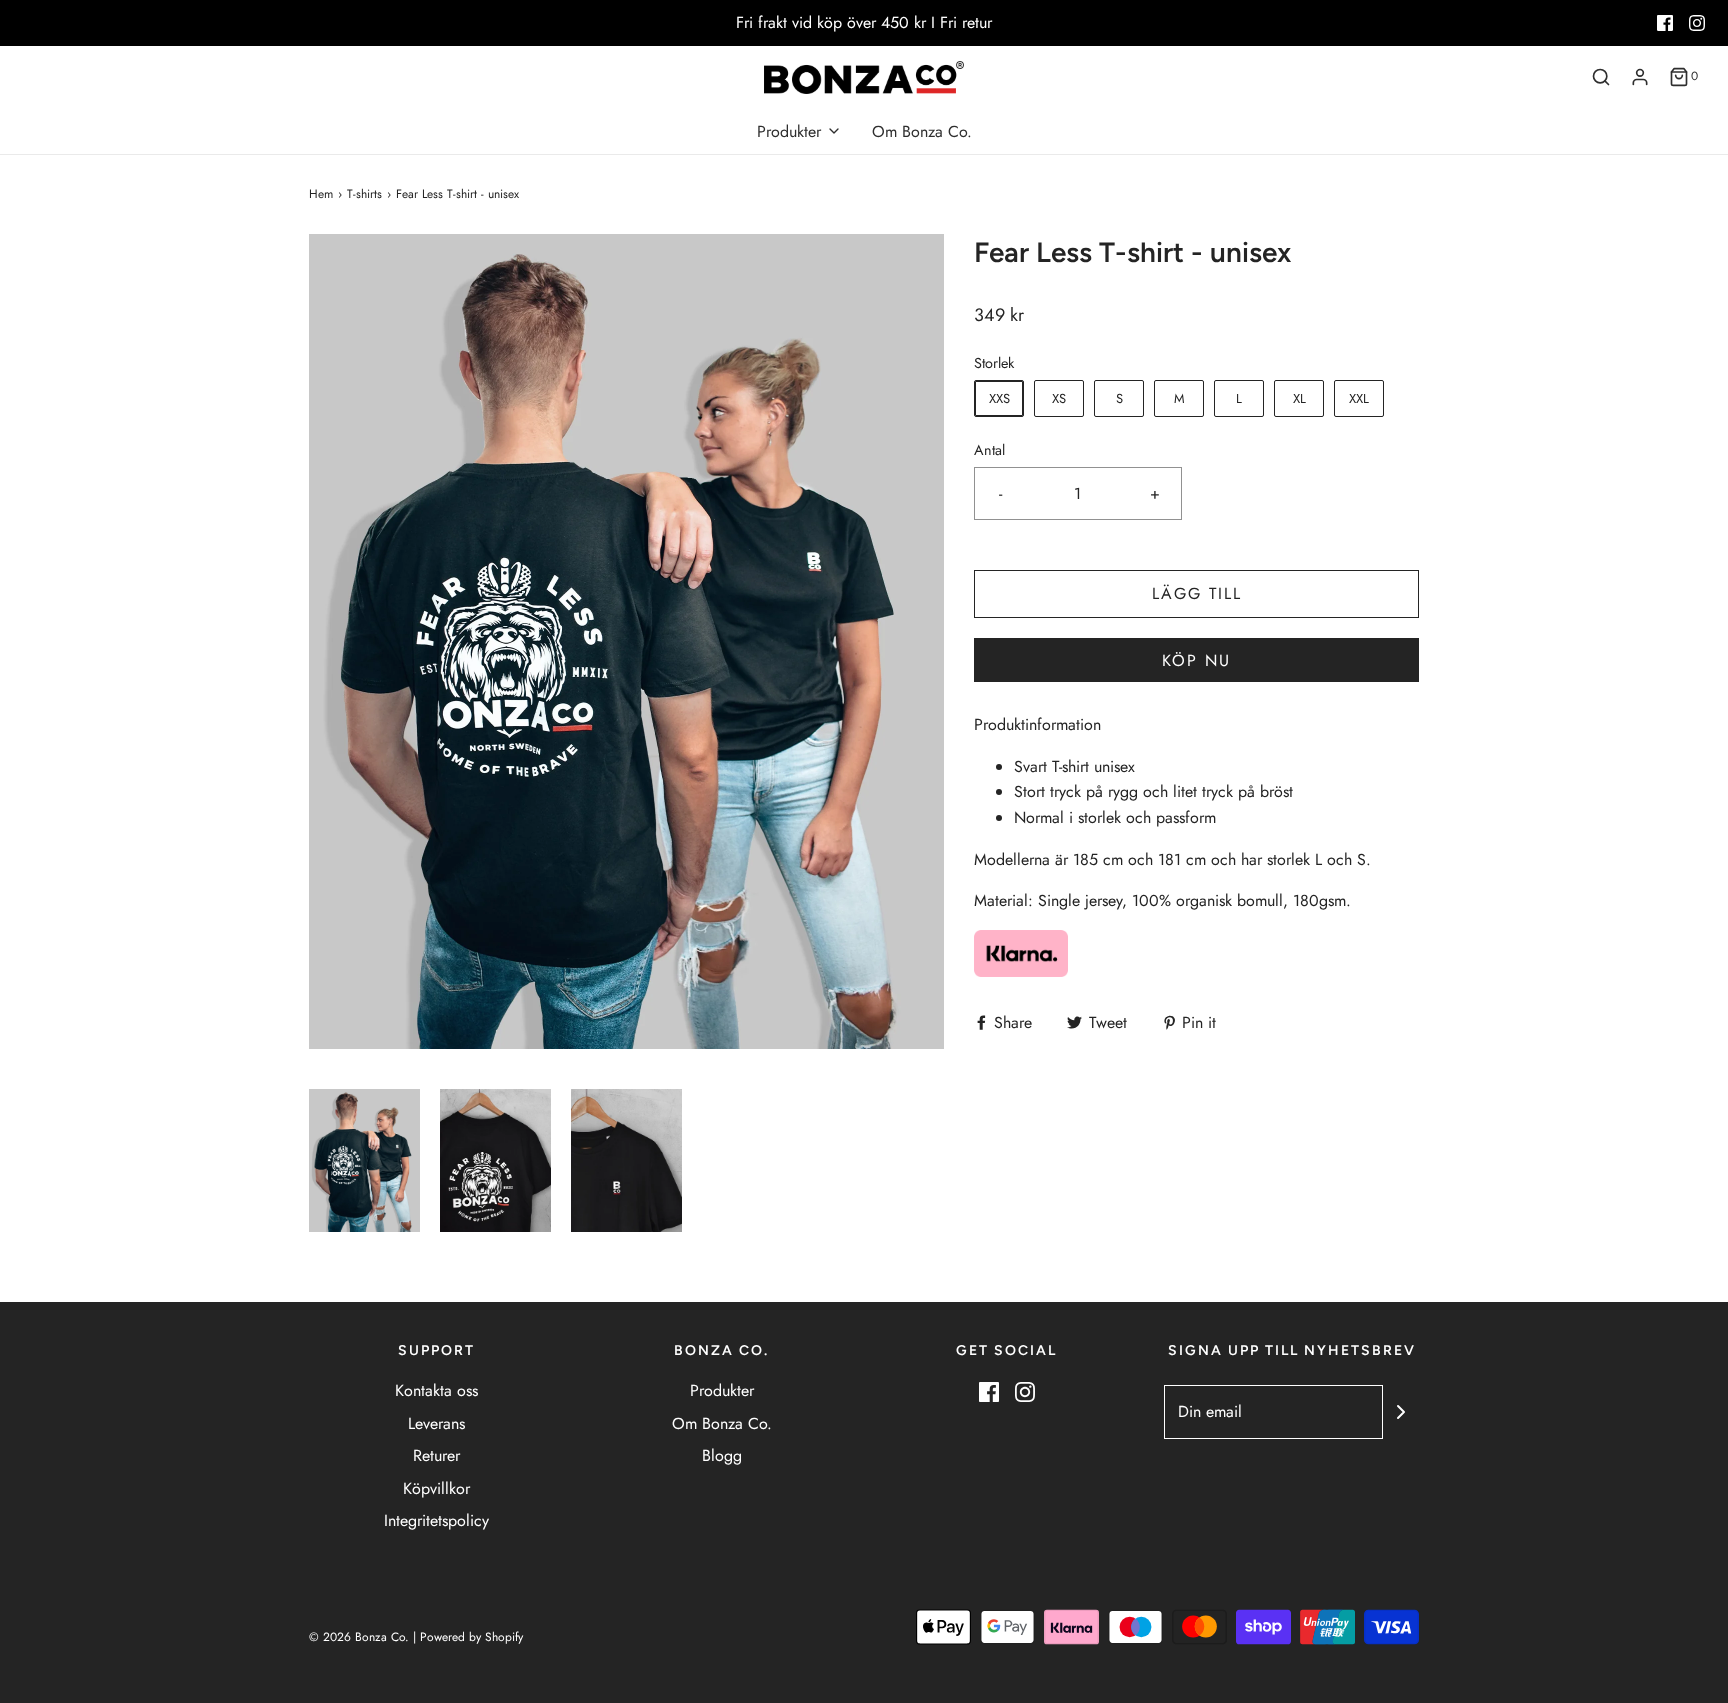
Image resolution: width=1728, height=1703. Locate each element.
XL (1299, 398)
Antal (989, 450)
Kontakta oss (436, 1390)
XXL (1359, 398)
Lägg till (1197, 593)
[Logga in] (1640, 77)
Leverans (436, 1423)
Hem (321, 194)
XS (1059, 398)
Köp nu (1196, 660)
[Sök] (1601, 77)
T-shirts (364, 194)
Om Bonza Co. (922, 131)
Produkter (722, 1390)
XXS (999, 398)
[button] (364, 1160)
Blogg (722, 1455)
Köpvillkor (436, 1488)
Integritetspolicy (436, 1520)
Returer (436, 1455)
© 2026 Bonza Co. (359, 1637)
